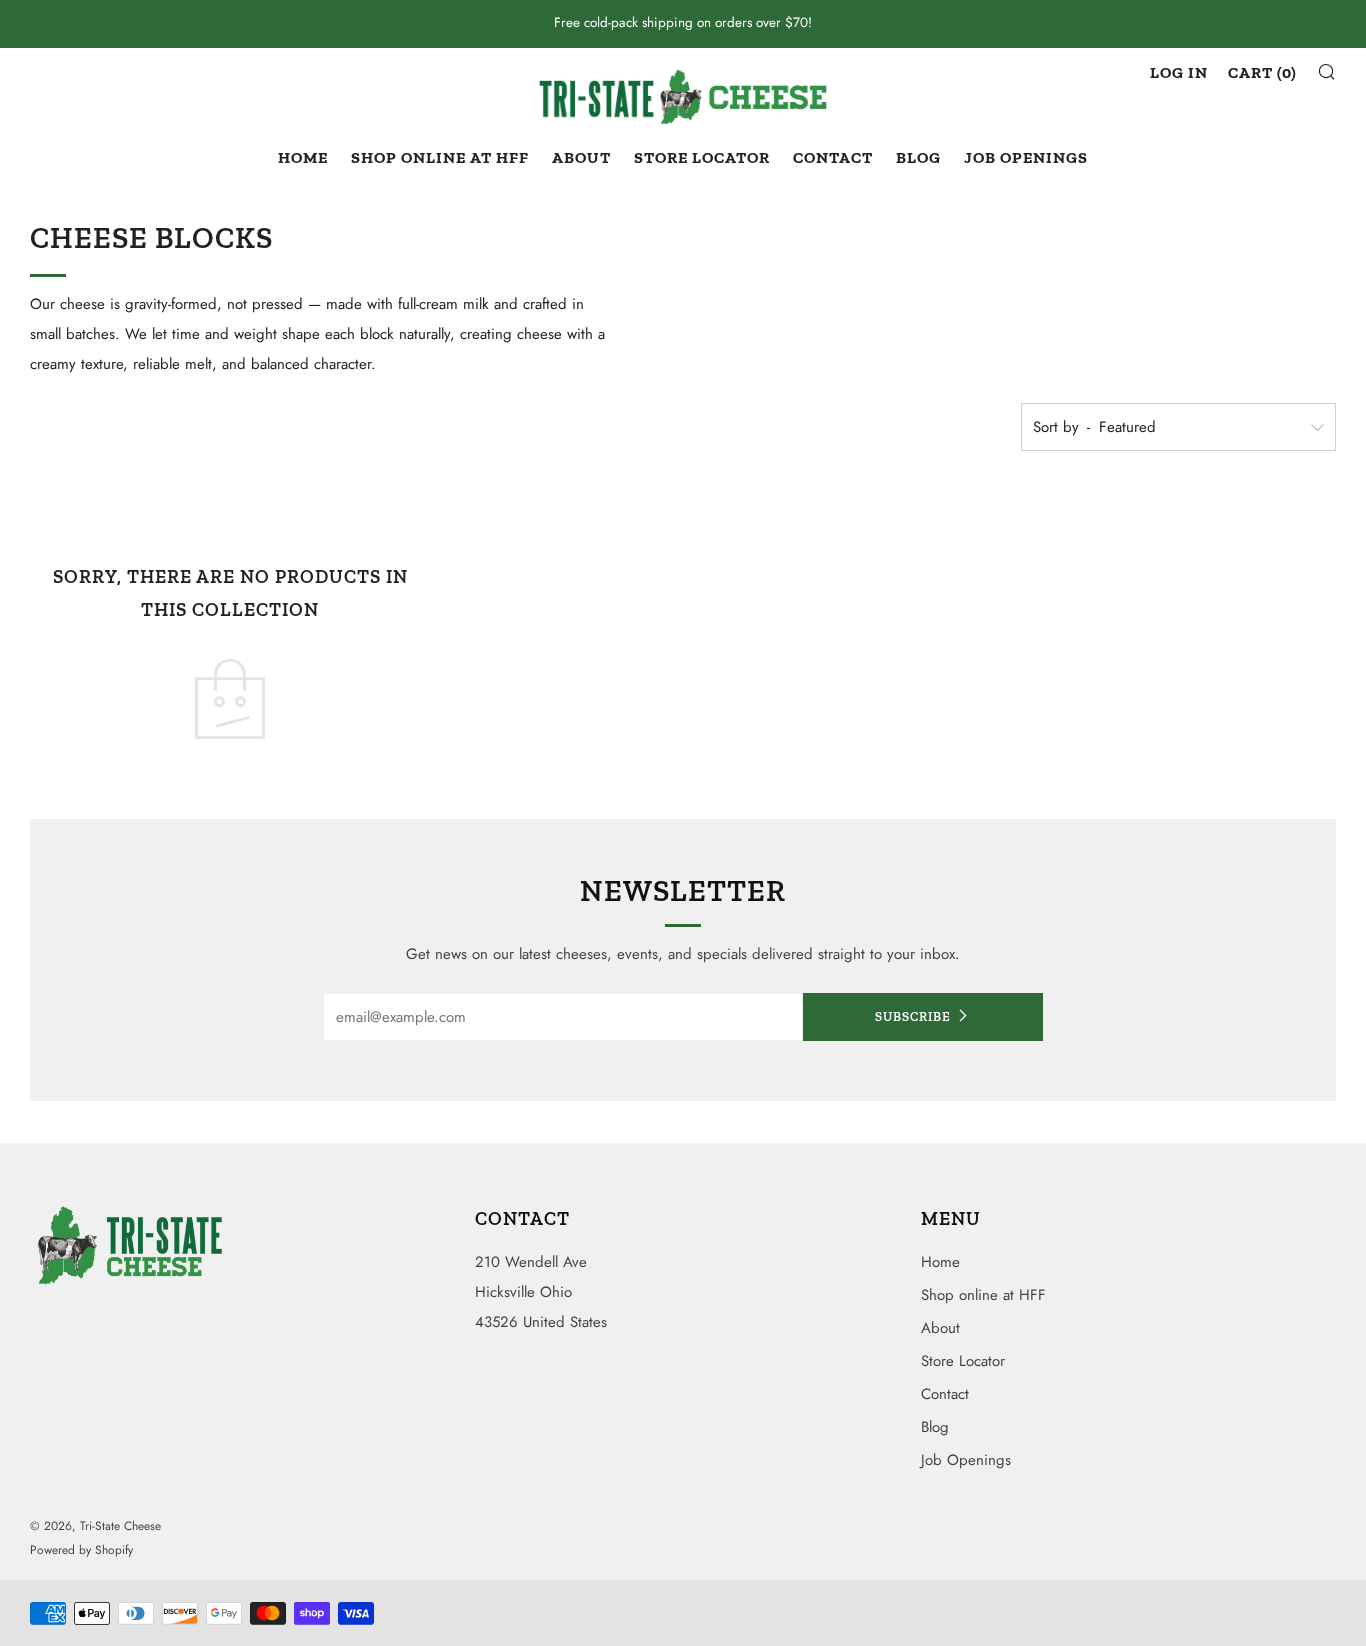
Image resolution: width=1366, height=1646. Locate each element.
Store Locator (702, 157)
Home (303, 157)
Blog (918, 157)
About (581, 157)
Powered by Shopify (81, 1550)
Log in (1179, 72)
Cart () (1262, 72)
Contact (833, 157)
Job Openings (1026, 157)
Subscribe (913, 1016)
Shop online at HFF (440, 157)
